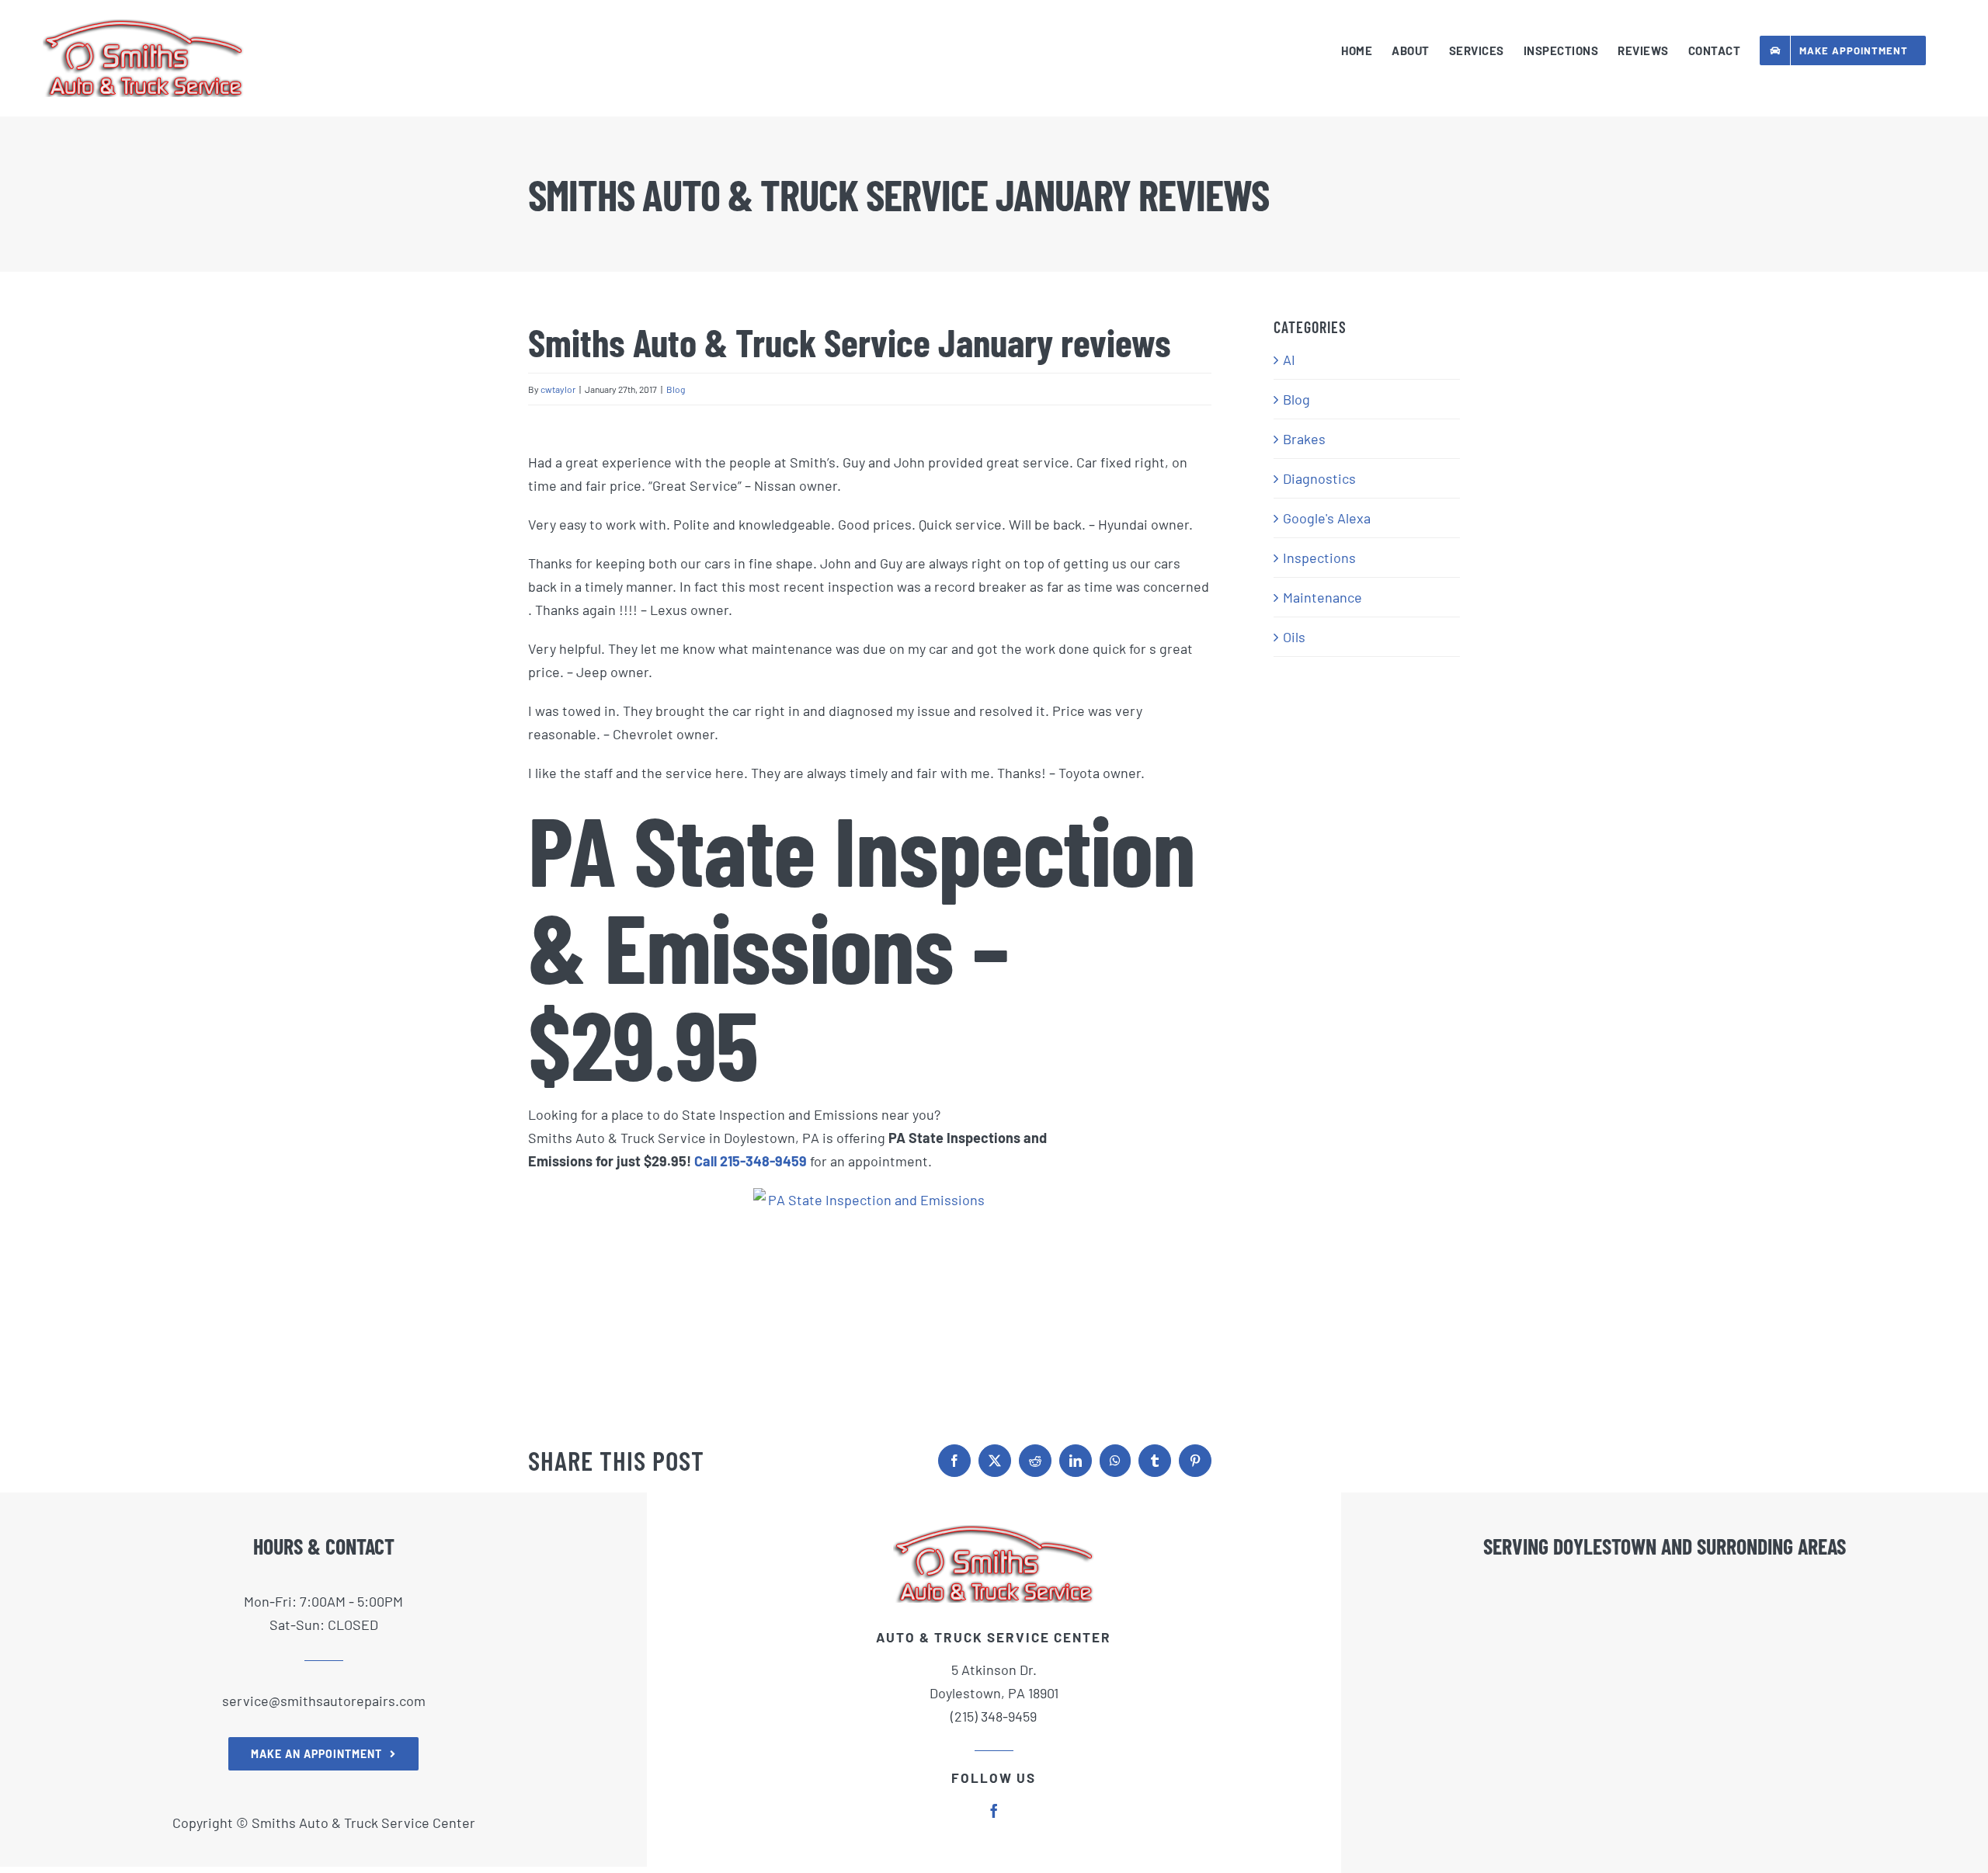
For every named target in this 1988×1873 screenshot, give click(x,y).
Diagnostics (1319, 478)
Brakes (1304, 439)
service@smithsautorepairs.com (324, 1701)
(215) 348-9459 (994, 1716)
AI (1289, 360)
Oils (1294, 637)
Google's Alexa (1327, 518)
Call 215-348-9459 (751, 1161)
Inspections (1319, 558)
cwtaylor (558, 389)
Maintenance (1322, 597)
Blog (676, 389)
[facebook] (994, 1811)
